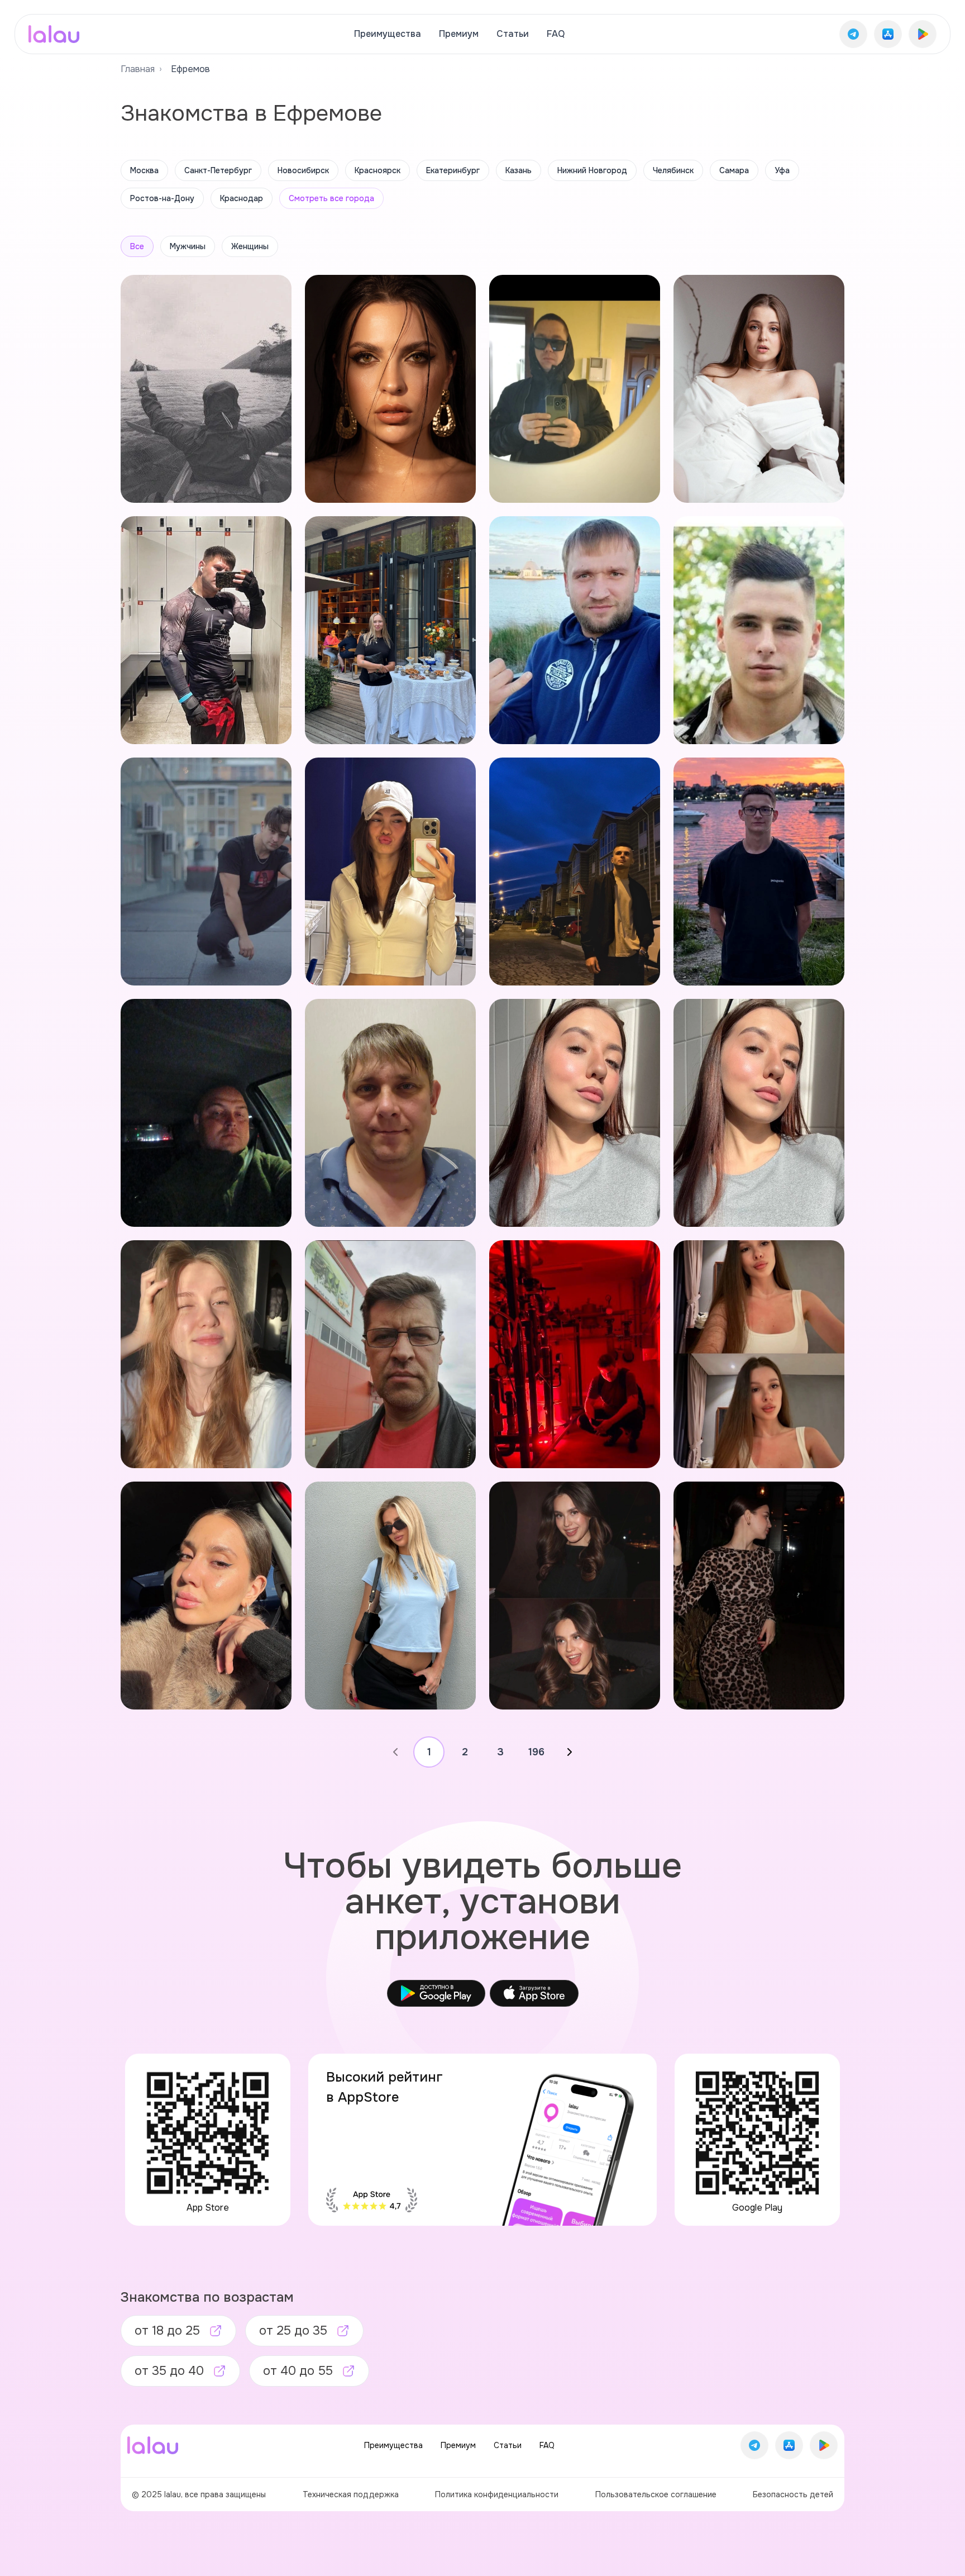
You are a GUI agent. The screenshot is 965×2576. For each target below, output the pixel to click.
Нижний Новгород (592, 170)
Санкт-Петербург (218, 170)
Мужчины (188, 246)
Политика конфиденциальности (497, 2494)
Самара (734, 170)
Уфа (782, 170)
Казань (519, 170)
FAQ (556, 34)
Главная (138, 69)
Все (137, 246)
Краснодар (242, 198)
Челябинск (673, 170)
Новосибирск (303, 170)
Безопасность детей (793, 2494)
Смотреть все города (331, 198)
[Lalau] (54, 34)
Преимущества (388, 34)
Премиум (459, 34)
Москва (144, 170)
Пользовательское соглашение (656, 2494)
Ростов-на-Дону (162, 198)
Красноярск (378, 170)
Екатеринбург (453, 170)
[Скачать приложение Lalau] (853, 34)
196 (536, 1752)
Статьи (513, 34)
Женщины (250, 246)
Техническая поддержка (351, 2494)
